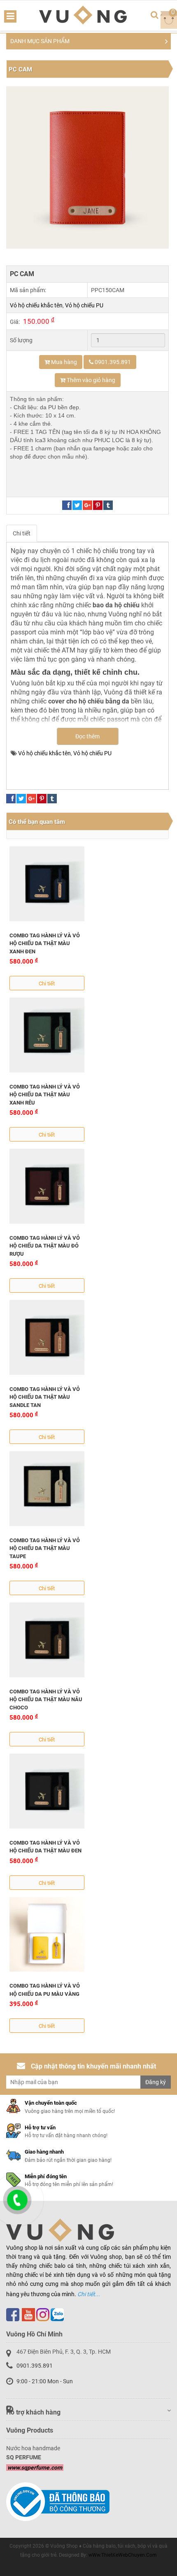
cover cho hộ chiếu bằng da (46, 762)
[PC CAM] (87, 167)
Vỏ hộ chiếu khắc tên (36, 305)
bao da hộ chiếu (134, 753)
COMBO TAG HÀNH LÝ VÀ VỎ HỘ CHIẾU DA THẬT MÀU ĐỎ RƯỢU (45, 1246)
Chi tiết (22, 533)
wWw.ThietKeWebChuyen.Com (123, 2555)
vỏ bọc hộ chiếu (32, 771)
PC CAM (20, 69)
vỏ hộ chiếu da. (76, 771)
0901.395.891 (35, 2366)
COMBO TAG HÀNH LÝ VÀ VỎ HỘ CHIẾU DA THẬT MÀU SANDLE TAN (45, 1397)
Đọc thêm (87, 736)
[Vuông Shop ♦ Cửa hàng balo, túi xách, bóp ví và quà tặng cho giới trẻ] (83, 15)
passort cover (102, 762)
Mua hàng (63, 362)
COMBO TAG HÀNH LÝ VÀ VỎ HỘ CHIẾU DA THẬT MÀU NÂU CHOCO (46, 1700)
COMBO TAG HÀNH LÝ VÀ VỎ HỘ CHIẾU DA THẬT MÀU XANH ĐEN (45, 943)
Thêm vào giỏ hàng (90, 380)
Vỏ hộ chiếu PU (84, 305)
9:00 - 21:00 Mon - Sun (45, 2381)
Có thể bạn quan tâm (37, 822)
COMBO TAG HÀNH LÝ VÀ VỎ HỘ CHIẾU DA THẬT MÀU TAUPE (45, 1548)
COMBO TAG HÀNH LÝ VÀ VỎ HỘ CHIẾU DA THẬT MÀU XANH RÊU (45, 1095)
